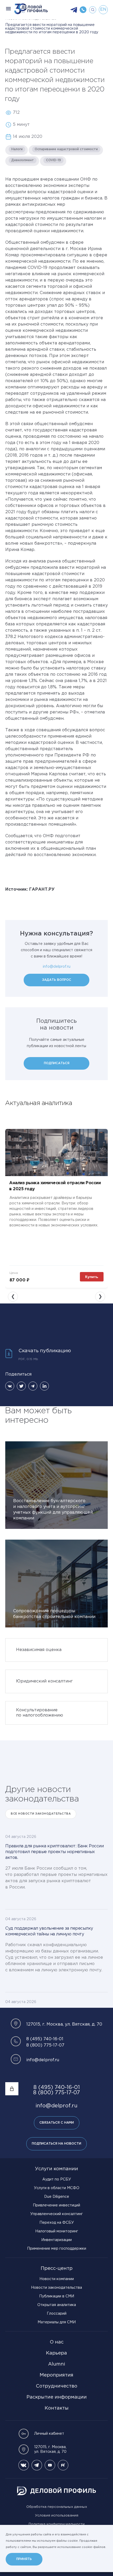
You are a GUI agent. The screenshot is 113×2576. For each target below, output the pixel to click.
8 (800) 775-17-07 (45, 2045)
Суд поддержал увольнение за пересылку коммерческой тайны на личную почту (49, 1931)
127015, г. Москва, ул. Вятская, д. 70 (50, 2449)
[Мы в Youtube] (50, 2465)
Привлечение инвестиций (56, 2205)
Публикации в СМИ (57, 2296)
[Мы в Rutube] (63, 2465)
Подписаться (57, 1063)
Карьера (56, 2353)
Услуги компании (56, 2169)
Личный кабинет (49, 2434)
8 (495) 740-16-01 (45, 2039)
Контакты (57, 2408)
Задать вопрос (57, 980)
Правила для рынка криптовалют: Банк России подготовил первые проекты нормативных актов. (54, 1852)
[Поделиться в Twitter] (21, 1386)
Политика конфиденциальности (57, 2524)
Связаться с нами (57, 2123)
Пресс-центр (57, 2269)
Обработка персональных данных (57, 2507)
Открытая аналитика (57, 2305)
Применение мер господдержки (57, 2249)
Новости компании (57, 2279)
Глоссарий (57, 2314)
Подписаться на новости (56, 2144)
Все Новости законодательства (41, 1814)
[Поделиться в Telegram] (33, 1386)
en (103, 10)
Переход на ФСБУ (57, 2223)
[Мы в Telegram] (37, 2465)
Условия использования (57, 2516)
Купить (92, 1277)
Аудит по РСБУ (57, 2179)
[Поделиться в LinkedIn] (44, 1386)
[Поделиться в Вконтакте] (10, 1386)
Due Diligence (57, 2197)
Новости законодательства (56, 2288)
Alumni (57, 2364)
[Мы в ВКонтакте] (24, 2465)
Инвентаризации (56, 2240)
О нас (57, 2342)
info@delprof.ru (57, 967)
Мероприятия (56, 2375)
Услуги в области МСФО (57, 2188)
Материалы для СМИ (57, 2322)
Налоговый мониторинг (57, 2231)
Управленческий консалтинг (56, 2214)
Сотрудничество (56, 2386)
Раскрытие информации (57, 2397)
